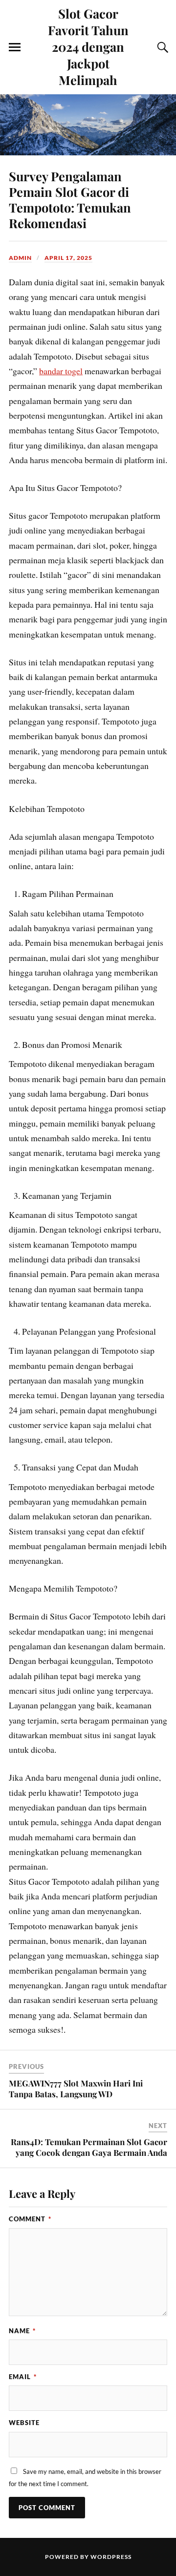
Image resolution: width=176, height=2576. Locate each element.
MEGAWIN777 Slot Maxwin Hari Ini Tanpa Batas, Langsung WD (76, 2088)
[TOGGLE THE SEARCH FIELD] (161, 47)
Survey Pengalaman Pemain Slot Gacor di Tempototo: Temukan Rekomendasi (70, 199)
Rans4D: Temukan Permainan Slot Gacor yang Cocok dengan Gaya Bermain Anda (89, 2147)
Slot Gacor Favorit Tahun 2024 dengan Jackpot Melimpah (88, 46)
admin (20, 258)
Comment (30, 2219)
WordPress (111, 2557)
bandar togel (61, 371)
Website (24, 2423)
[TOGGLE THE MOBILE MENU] (15, 47)
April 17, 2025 (68, 258)
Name (22, 2331)
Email (23, 2377)
